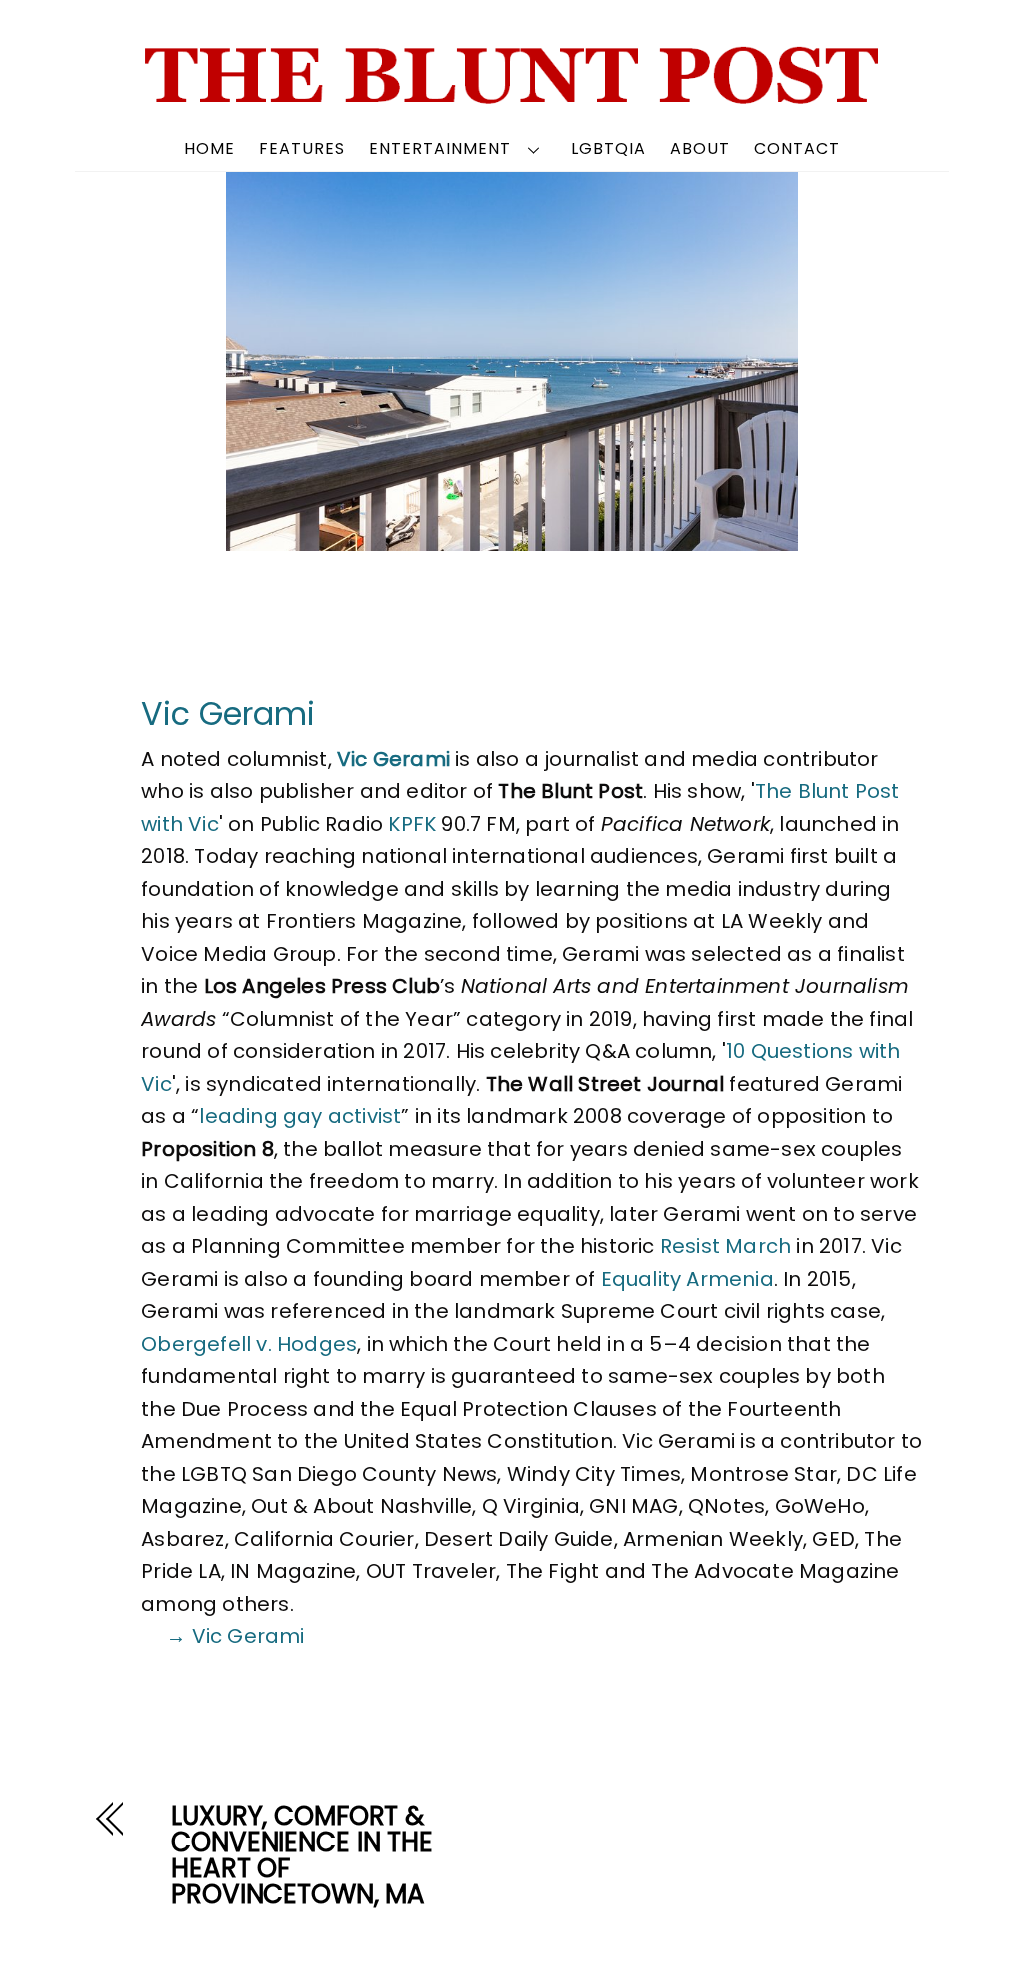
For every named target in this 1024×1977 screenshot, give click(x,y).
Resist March (725, 1246)
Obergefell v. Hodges (249, 1344)
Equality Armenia (687, 1279)
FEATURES (302, 148)
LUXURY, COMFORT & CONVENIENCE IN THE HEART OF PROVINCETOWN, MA (302, 1855)
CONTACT (797, 148)
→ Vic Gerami (235, 1636)
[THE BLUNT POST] (512, 96)
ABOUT (700, 148)
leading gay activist (300, 1116)
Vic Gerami (228, 713)
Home (209, 148)
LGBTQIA (608, 148)
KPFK (412, 824)
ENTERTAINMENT (440, 148)
